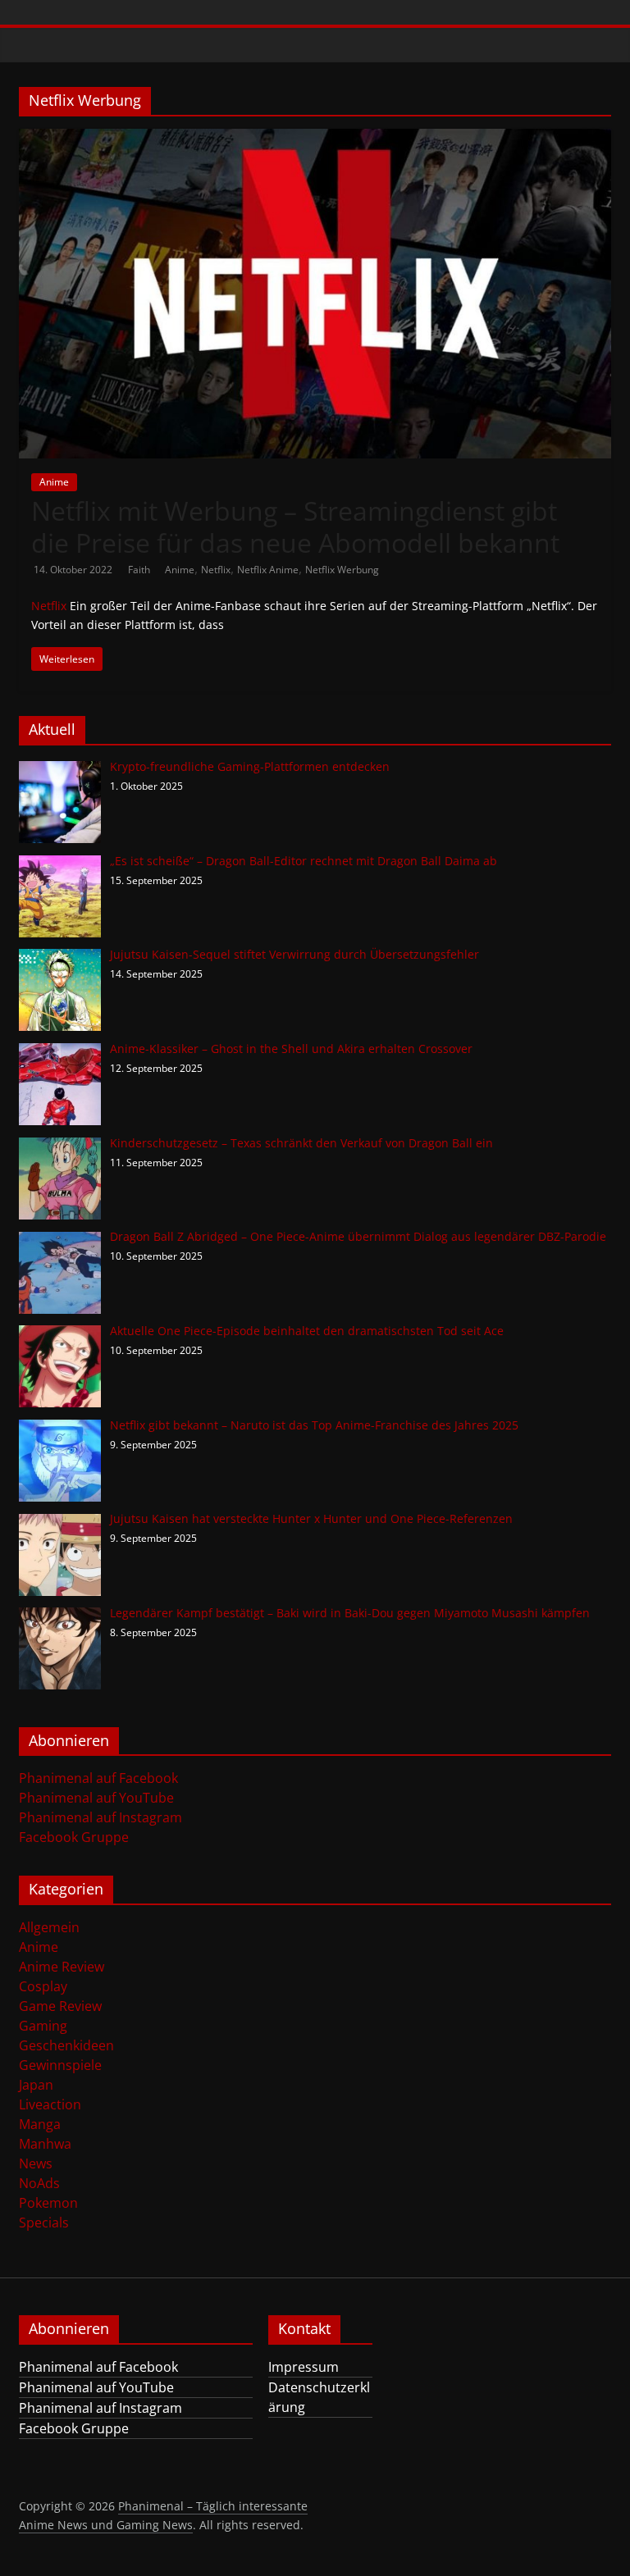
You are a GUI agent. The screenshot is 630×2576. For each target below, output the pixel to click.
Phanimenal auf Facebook (98, 1778)
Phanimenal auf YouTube (96, 1798)
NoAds (39, 2183)
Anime (54, 482)
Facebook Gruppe (74, 1837)
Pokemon (48, 2203)
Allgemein (49, 1927)
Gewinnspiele (60, 2065)
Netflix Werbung (342, 570)
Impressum (304, 2367)
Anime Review (62, 1967)
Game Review (60, 2006)
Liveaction (50, 2104)
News (36, 2163)
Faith (140, 570)
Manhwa (45, 2144)
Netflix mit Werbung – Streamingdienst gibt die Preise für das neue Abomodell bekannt (295, 526)
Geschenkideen (66, 2045)
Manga (40, 2124)
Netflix (216, 570)
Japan (36, 2085)
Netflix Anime (268, 570)
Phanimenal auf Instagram (100, 1817)
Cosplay (43, 1986)
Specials (44, 2223)
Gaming (43, 2026)
